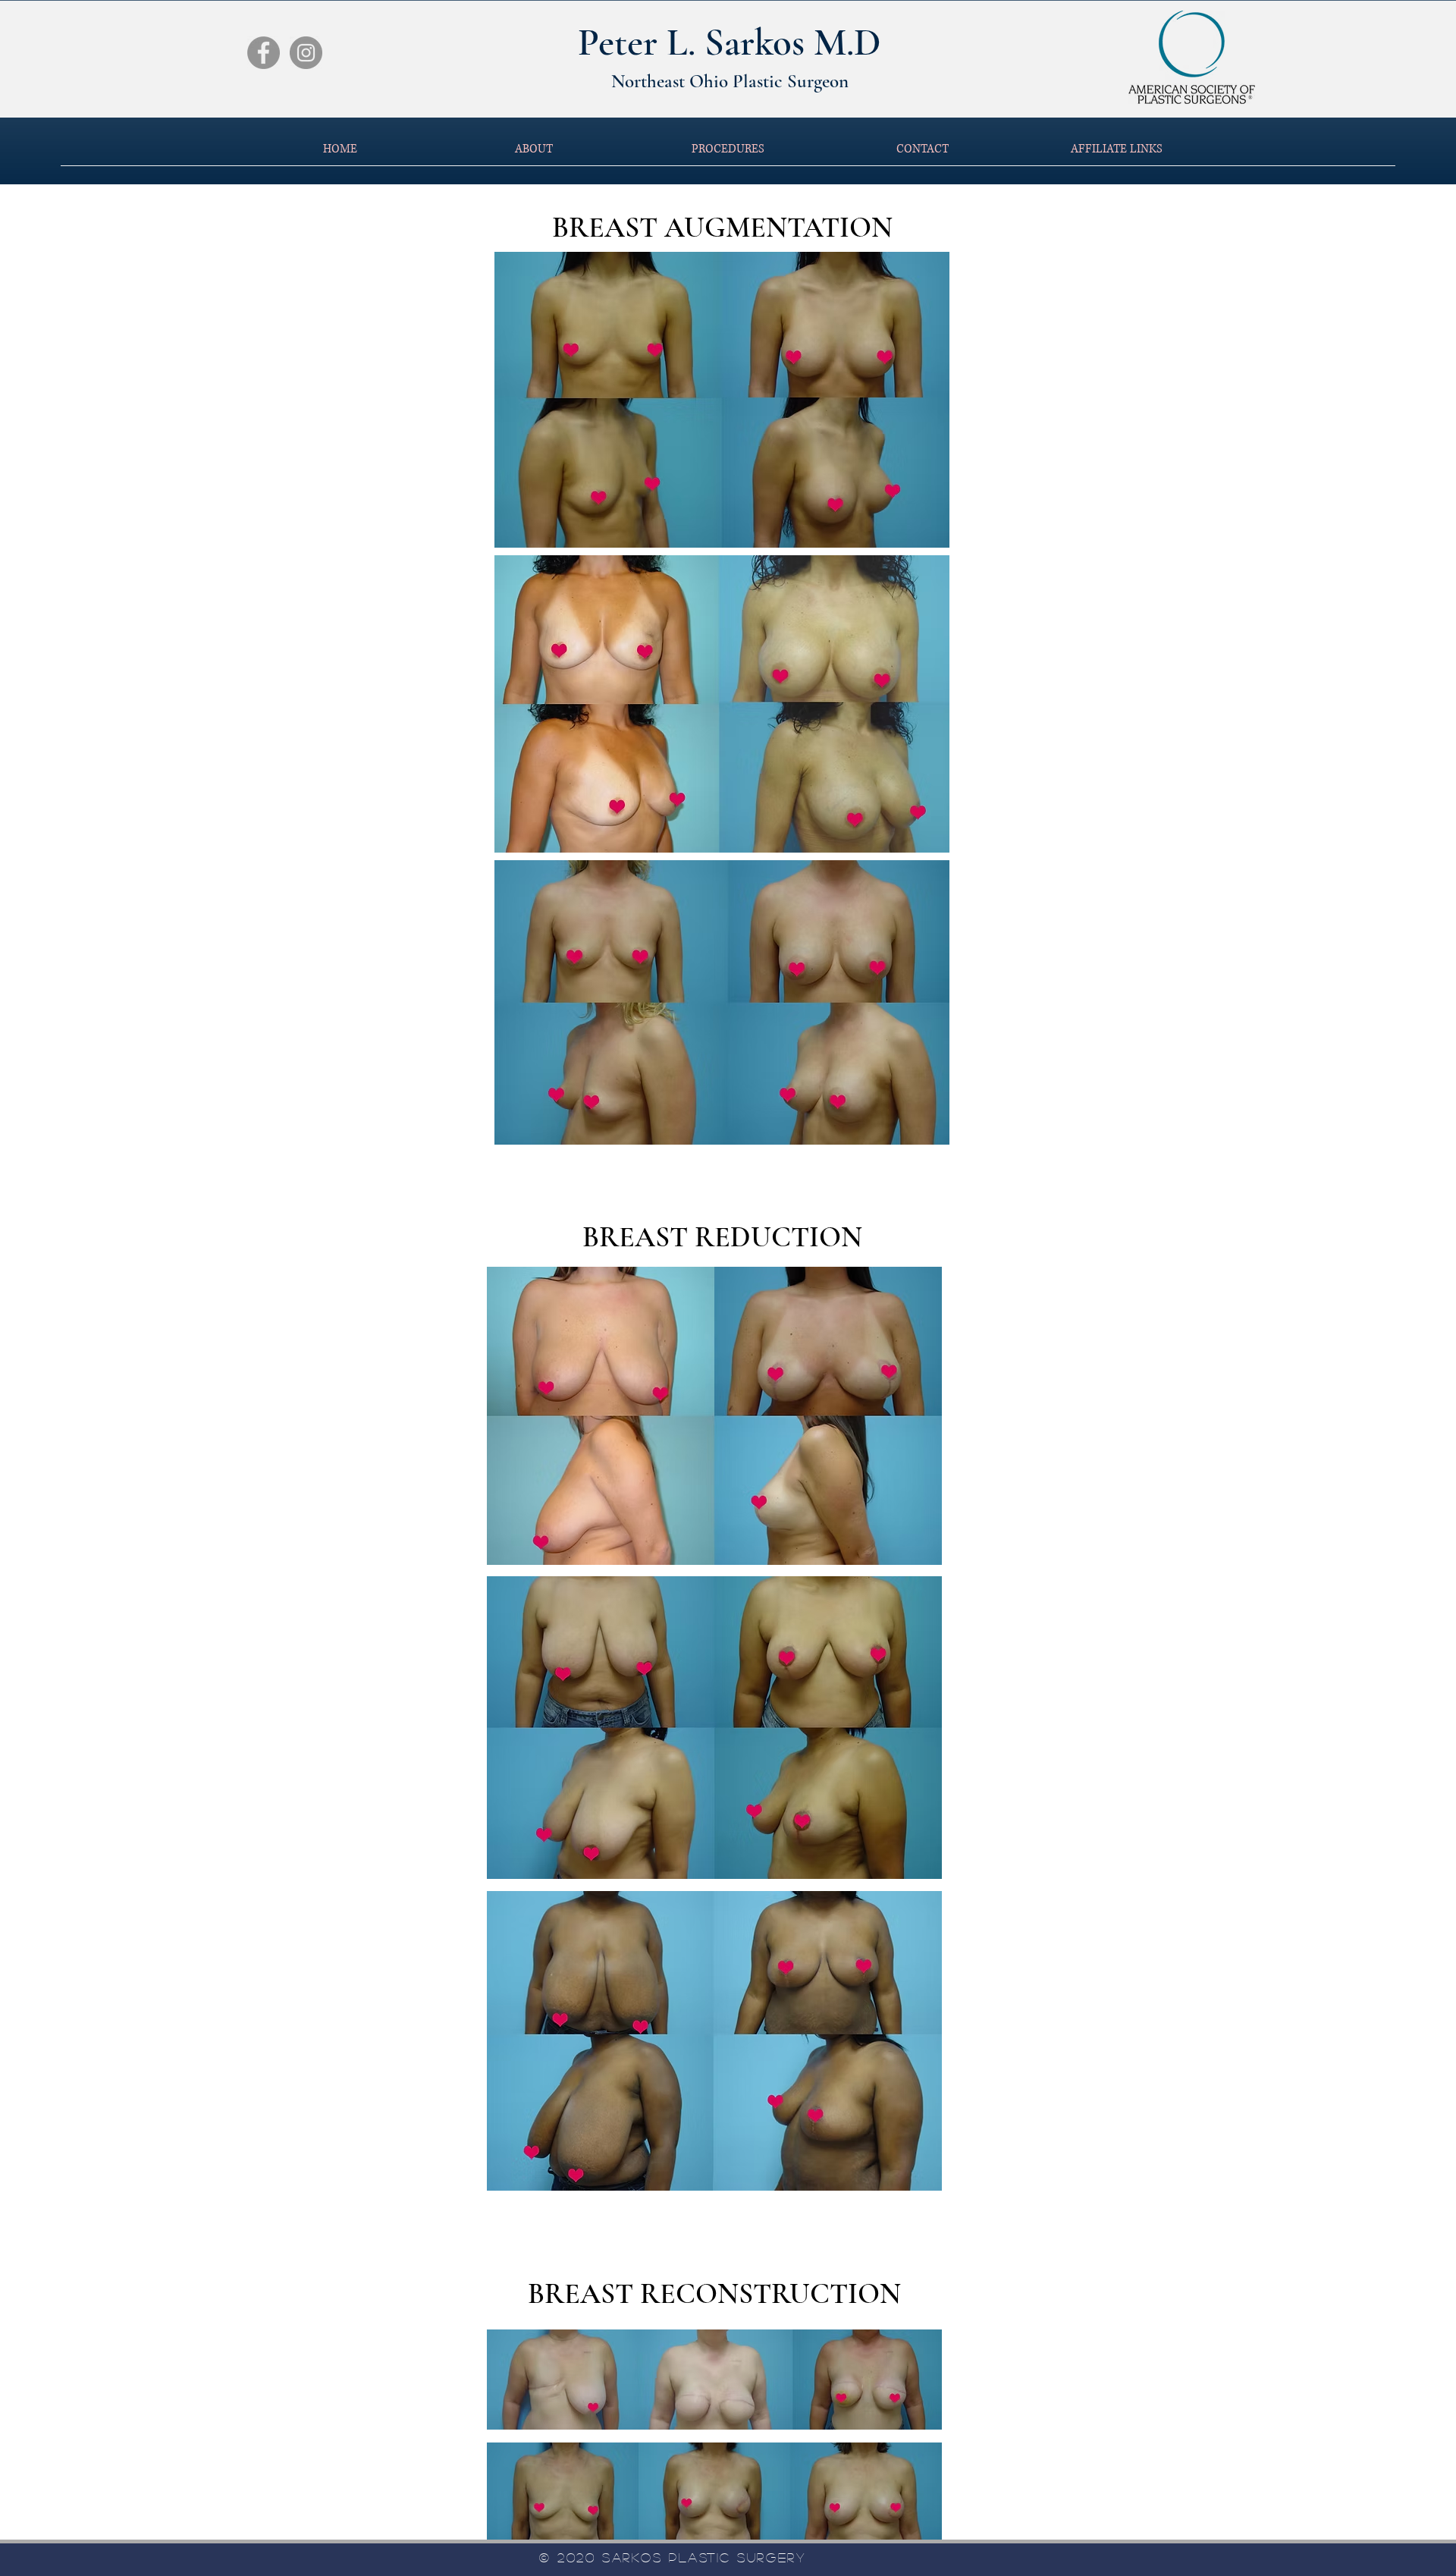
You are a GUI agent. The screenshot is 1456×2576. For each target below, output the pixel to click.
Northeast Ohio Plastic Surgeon (730, 81)
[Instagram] (306, 53)
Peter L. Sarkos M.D (730, 42)
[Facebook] (264, 53)
